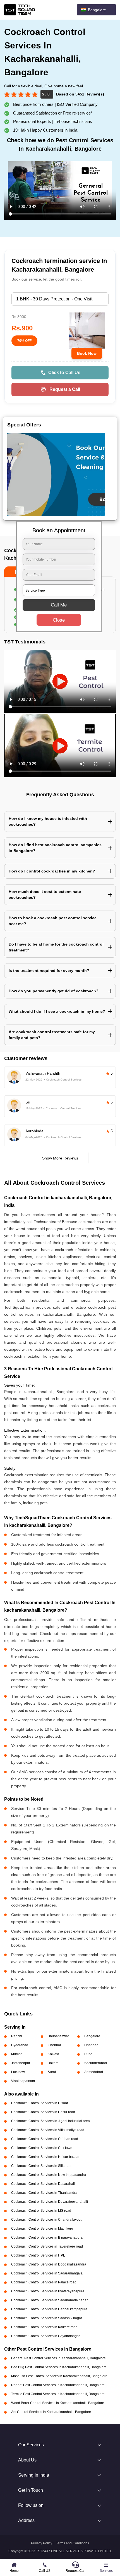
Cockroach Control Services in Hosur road (43, 2112)
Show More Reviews (60, 1158)
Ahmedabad (94, 2072)
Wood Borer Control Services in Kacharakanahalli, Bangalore (58, 2403)
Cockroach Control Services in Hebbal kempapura (49, 2309)
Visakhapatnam (23, 2081)
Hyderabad (20, 2045)
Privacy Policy (42, 2543)
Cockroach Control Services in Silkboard (42, 2166)
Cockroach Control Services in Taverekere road (47, 2246)
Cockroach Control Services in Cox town (42, 2148)
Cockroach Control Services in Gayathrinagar (45, 2336)
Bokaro (53, 2063)
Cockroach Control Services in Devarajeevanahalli (50, 2202)
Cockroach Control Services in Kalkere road (44, 2327)
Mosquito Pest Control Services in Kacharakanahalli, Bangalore (59, 2376)
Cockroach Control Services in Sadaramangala (47, 2273)
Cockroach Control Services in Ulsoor (40, 2103)
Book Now (87, 353)
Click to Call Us (64, 373)
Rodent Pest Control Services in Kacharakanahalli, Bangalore (58, 2385)
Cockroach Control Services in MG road (41, 2211)
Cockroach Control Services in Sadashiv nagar (47, 2318)
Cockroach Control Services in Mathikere (42, 2229)
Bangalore (92, 2036)
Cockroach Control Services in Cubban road (45, 2139)
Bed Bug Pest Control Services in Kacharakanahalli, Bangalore (59, 2367)
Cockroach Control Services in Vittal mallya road (48, 2130)
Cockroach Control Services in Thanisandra (44, 2193)
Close (59, 620)
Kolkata (53, 2054)
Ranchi (17, 2036)
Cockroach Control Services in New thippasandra (49, 2175)
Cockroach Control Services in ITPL (38, 2255)
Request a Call (65, 389)
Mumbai (17, 2054)
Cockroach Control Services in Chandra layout (46, 2220)
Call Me (59, 605)
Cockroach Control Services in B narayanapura (47, 2237)
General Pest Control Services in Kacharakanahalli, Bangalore (58, 2358)
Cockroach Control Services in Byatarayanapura (48, 2291)
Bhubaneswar (58, 2036)
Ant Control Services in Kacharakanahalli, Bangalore (51, 2412)
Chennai (54, 2045)
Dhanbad (91, 2045)
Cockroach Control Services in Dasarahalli (43, 2184)
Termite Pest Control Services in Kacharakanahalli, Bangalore (58, 2394)
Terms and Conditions (72, 2543)
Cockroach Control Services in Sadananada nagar (49, 2300)
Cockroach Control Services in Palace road (44, 2282)
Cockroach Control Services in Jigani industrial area (51, 2121)
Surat (52, 2072)
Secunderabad (96, 2063)
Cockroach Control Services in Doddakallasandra (49, 2264)
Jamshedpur (21, 2063)
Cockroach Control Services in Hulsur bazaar (45, 2157)
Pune (88, 2054)
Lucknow (18, 2072)
